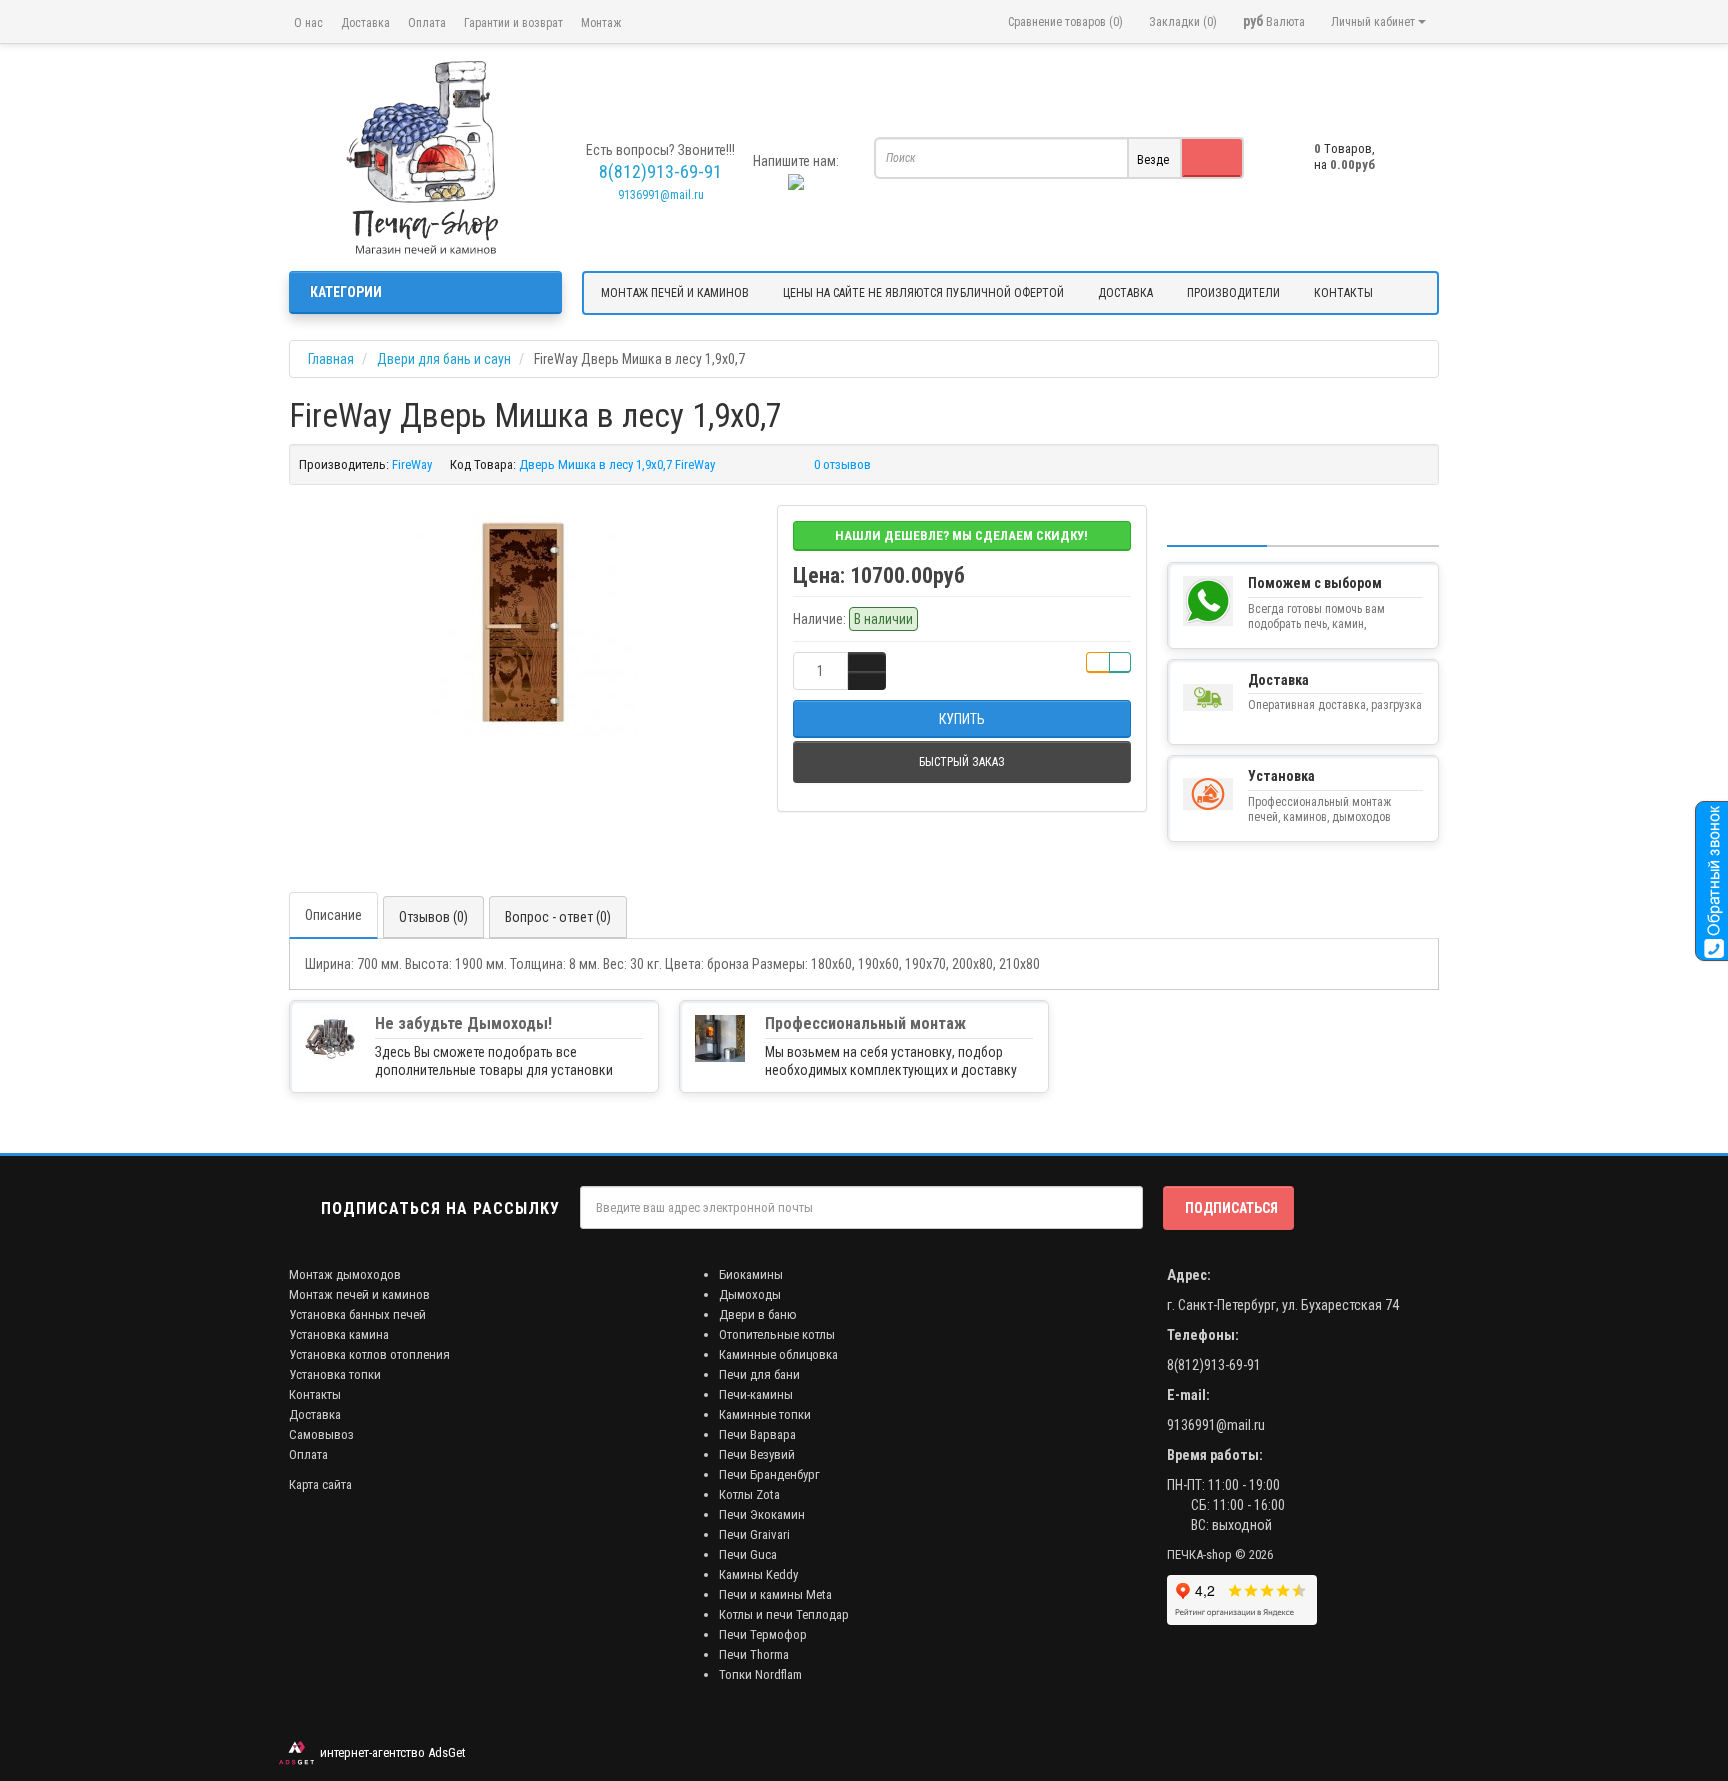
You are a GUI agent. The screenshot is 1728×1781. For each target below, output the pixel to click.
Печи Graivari (754, 1534)
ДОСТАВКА (1125, 293)
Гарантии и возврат (513, 23)
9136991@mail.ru (661, 195)
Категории (346, 292)
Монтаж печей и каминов (359, 1294)
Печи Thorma (754, 1654)
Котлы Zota (749, 1494)
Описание (333, 915)
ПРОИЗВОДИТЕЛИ (1233, 293)
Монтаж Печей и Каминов (675, 293)
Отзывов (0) (433, 917)
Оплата (427, 23)
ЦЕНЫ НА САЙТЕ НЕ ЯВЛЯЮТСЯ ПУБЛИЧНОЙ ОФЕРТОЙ (923, 293)
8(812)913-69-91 (1214, 1365)
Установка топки (335, 1374)
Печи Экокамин (762, 1514)
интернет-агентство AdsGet (390, 1752)
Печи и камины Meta (775, 1594)
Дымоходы (750, 1294)
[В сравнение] (1120, 662)
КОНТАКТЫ (1343, 293)
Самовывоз (321, 1434)
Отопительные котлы (777, 1334)
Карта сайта (320, 1484)
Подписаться (1231, 1208)
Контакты (315, 1394)
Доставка (365, 23)
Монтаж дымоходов (345, 1274)
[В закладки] (1098, 662)
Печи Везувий (757, 1454)
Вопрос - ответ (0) (558, 917)
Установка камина (339, 1334)
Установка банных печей (357, 1314)
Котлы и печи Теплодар (784, 1614)
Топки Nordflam (760, 1674)
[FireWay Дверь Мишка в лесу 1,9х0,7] (523, 623)
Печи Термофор (763, 1634)
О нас (308, 23)
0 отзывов (842, 464)
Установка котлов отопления (369, 1354)
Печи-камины (756, 1394)
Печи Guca (748, 1554)
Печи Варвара (757, 1434)
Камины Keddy (758, 1574)
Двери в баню (758, 1314)
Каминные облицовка (778, 1354)
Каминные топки (765, 1414)
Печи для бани (759, 1374)
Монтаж (601, 23)
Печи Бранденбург (769, 1474)
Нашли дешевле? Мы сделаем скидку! (961, 535)
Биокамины (751, 1274)
